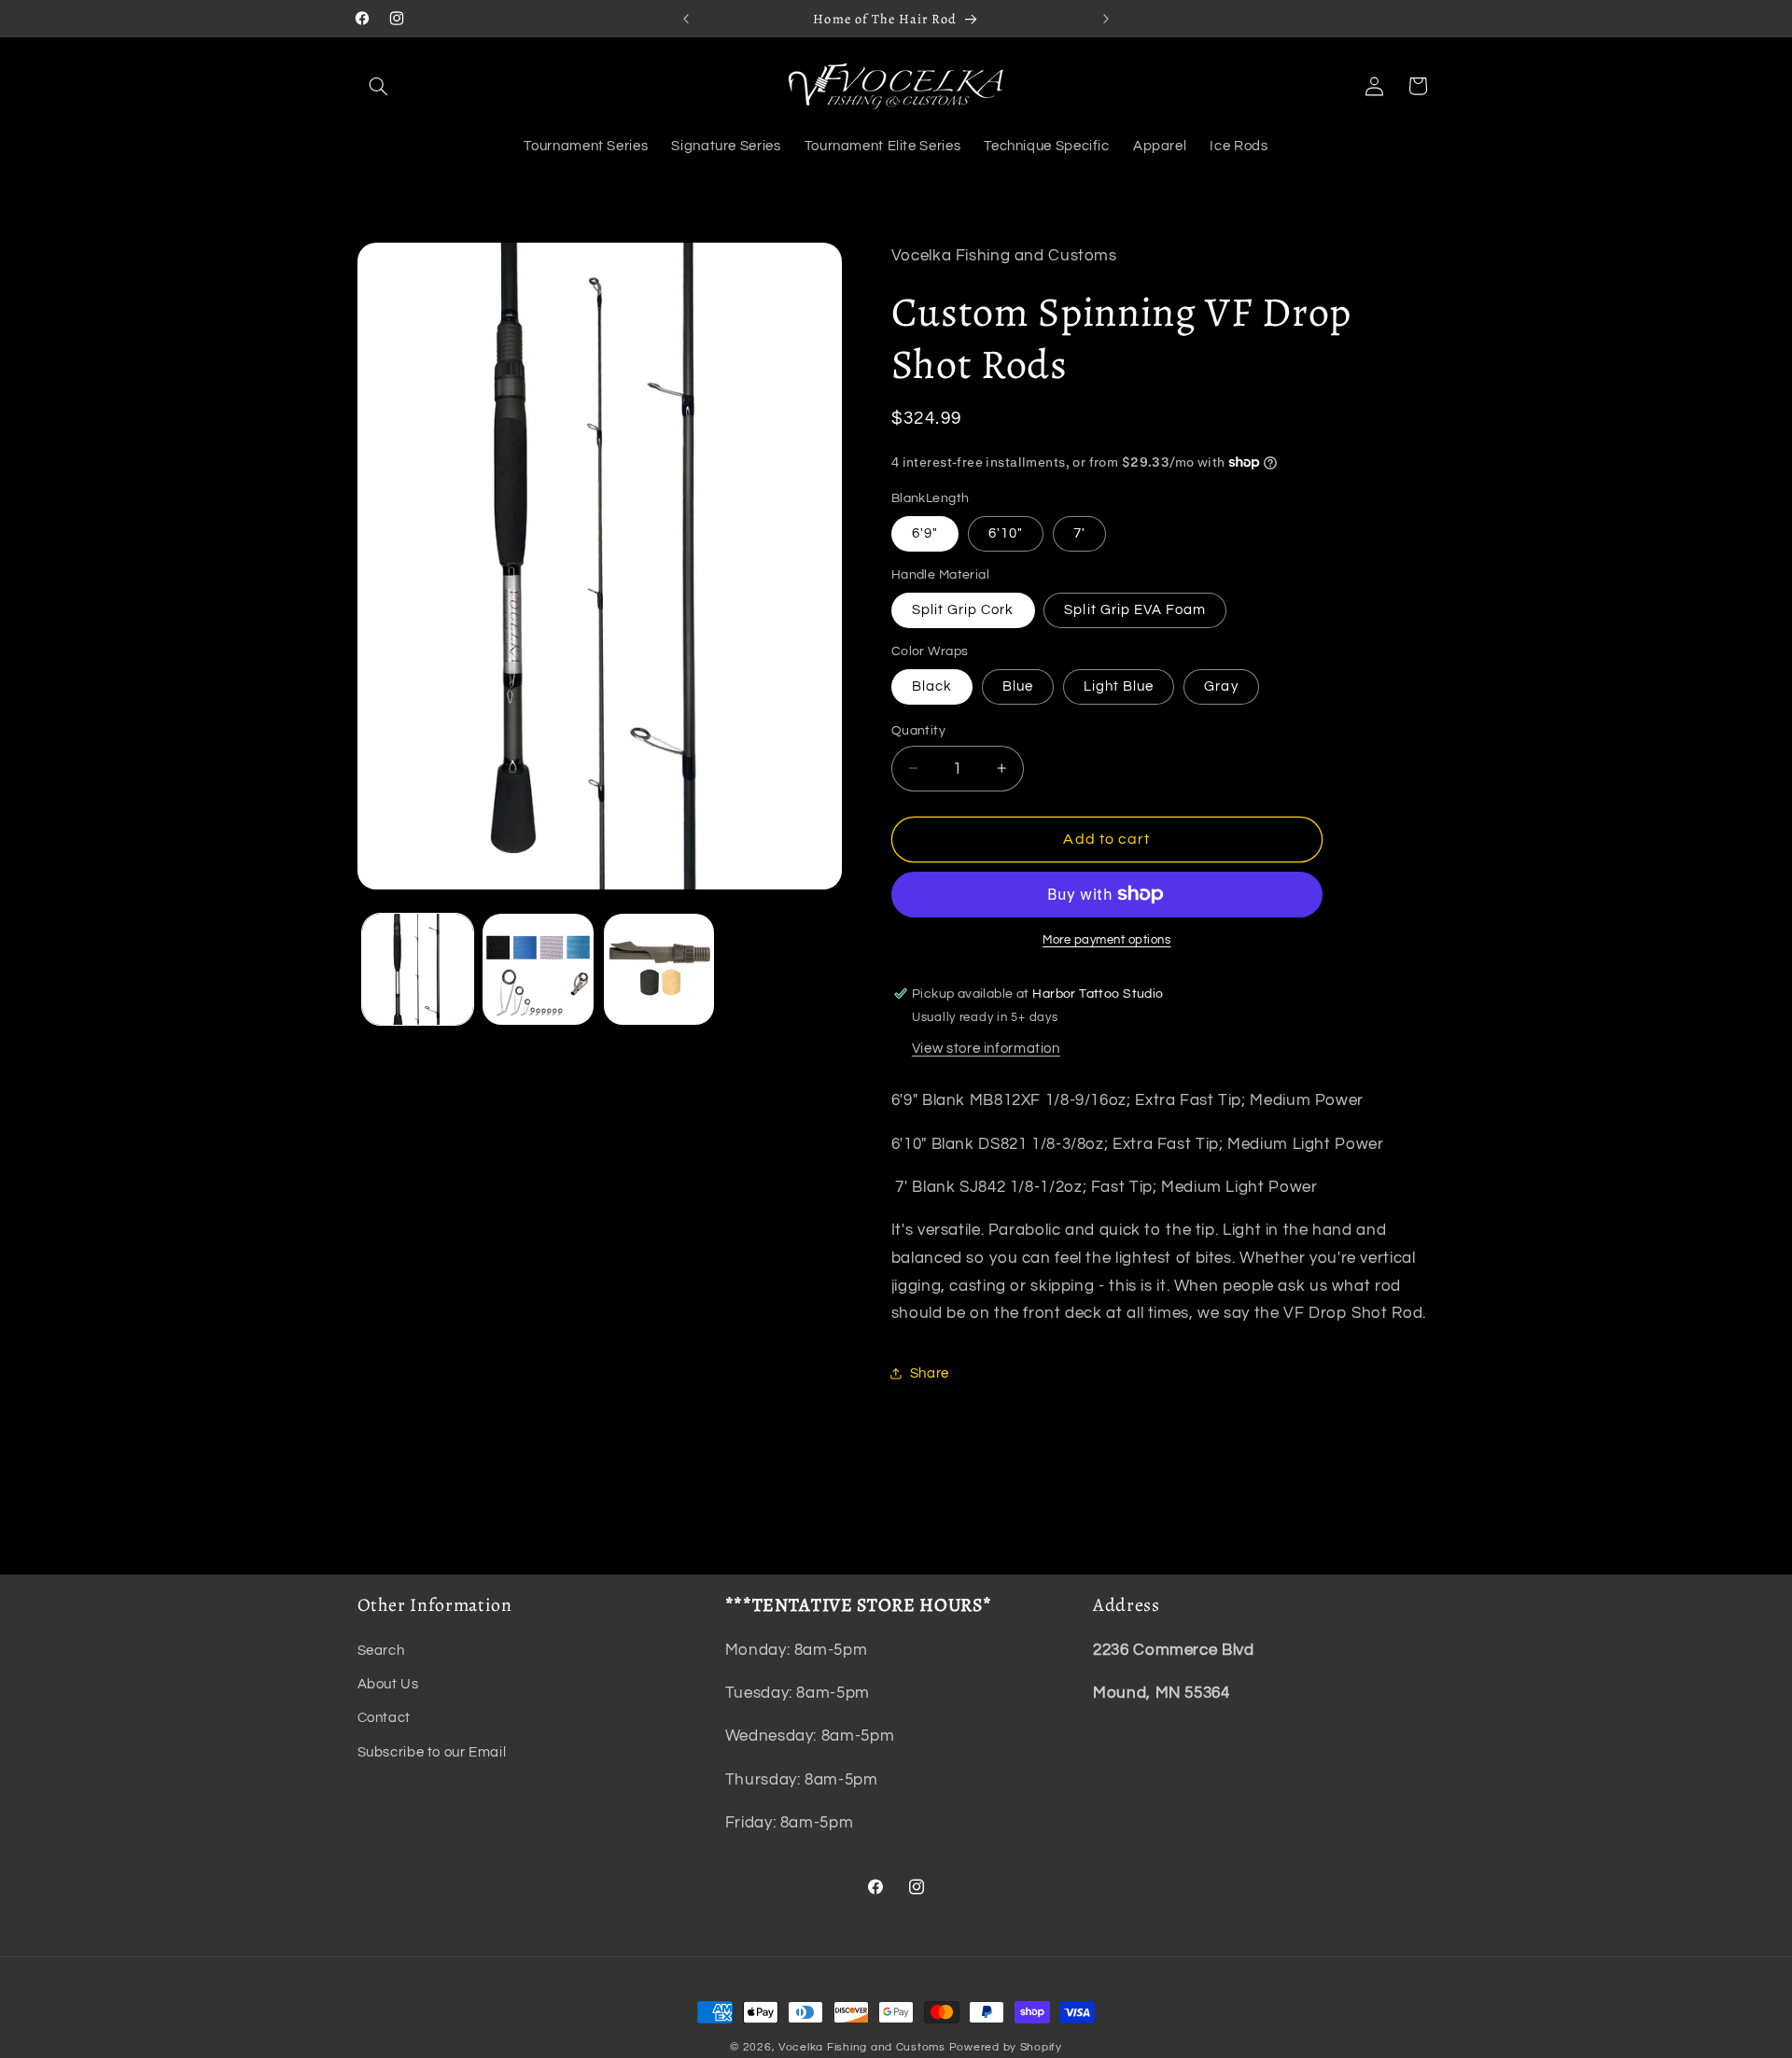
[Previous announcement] (686, 19)
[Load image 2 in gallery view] (538, 969)
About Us (388, 1684)
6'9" (925, 532)
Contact (384, 1719)
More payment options (1107, 940)
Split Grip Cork (963, 609)
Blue (1018, 686)
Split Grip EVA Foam (1135, 609)
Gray (1221, 686)
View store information (986, 1048)
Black (932, 686)
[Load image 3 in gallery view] (659, 969)
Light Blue (1119, 686)
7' (1079, 532)
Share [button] (930, 1372)
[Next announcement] (1106, 19)
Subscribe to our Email (432, 1752)
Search (381, 1651)
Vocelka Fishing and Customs (862, 2047)
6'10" (1006, 532)
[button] (379, 86)
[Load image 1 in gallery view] (418, 969)
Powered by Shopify (1006, 2047)
